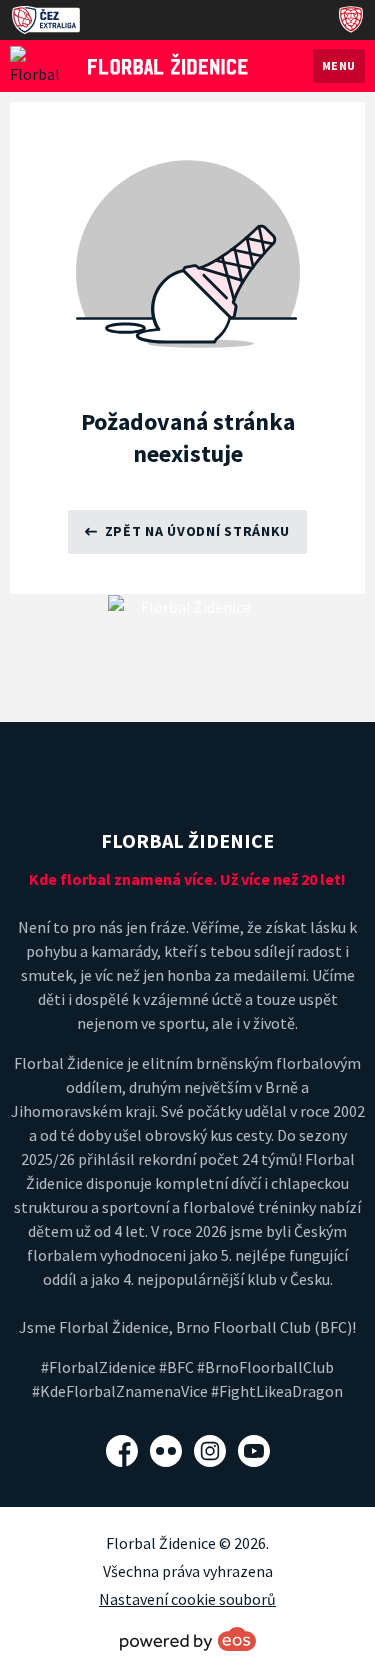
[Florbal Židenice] (168, 64)
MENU (339, 65)
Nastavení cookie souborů (187, 1599)
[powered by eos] (188, 1639)
